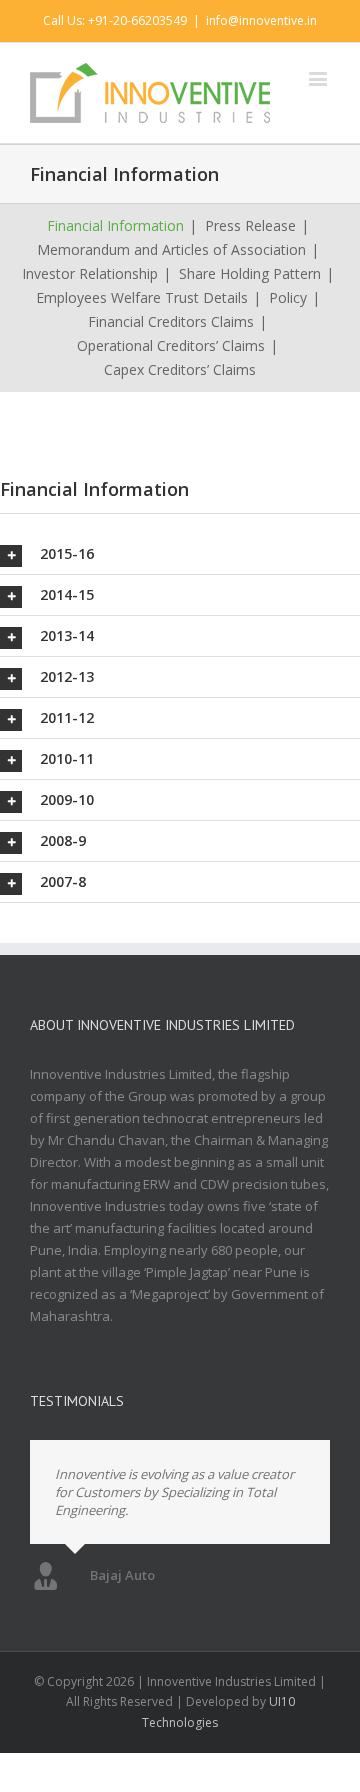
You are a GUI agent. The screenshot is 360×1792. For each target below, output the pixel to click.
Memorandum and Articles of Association (171, 249)
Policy (288, 297)
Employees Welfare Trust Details (142, 297)
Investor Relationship (90, 273)
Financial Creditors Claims (171, 321)
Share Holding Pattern (250, 273)
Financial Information (115, 225)
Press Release (250, 225)
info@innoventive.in (261, 20)
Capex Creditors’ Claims (180, 369)
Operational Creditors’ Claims (171, 345)
